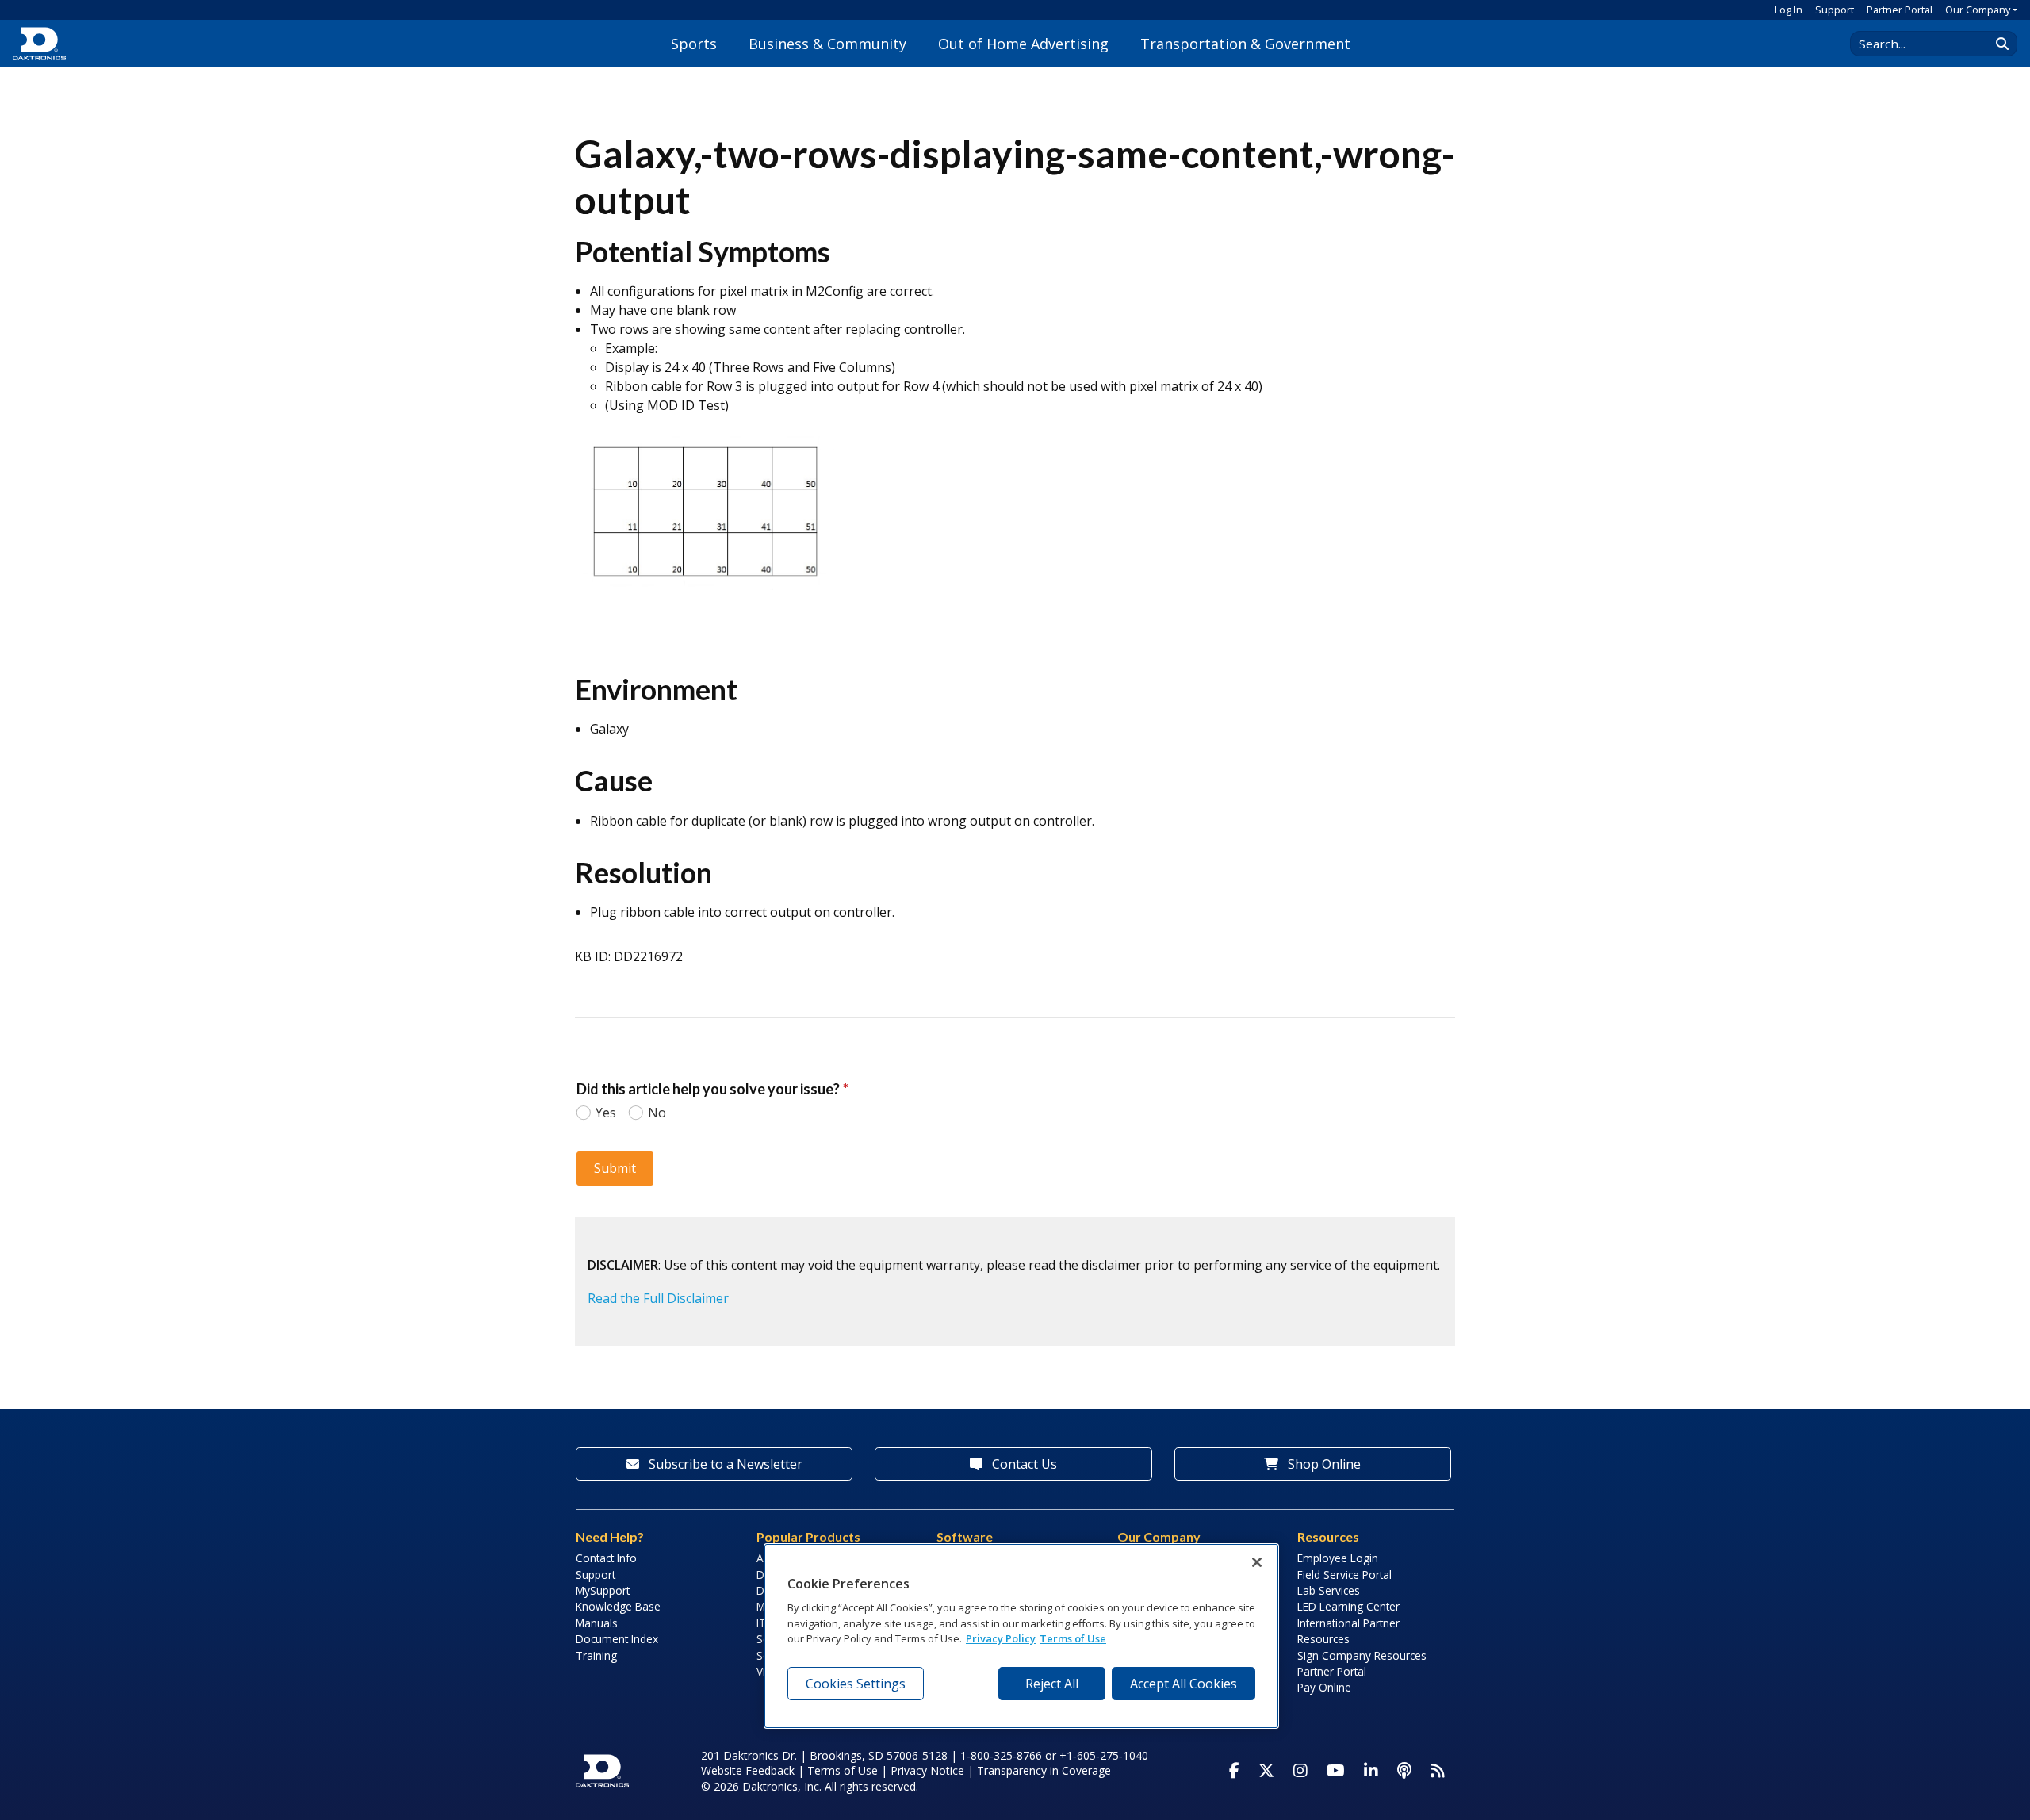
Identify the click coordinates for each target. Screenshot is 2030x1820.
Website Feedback (748, 1770)
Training (596, 1655)
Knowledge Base (618, 1606)
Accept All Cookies (1184, 1684)
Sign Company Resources (1362, 1655)
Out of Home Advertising (1023, 44)
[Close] (1257, 1562)
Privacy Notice (927, 1770)
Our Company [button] (1978, 10)
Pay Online (1324, 1687)
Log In (1789, 10)
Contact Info (606, 1558)
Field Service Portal (1344, 1575)
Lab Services (1329, 1590)
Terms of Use (843, 1770)
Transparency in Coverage (1044, 1770)
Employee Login (1338, 1558)
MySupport (603, 1590)
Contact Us (1023, 1464)
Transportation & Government (1245, 44)
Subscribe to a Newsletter (724, 1464)
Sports (694, 44)
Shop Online (1323, 1464)
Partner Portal (1900, 10)
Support (1835, 10)
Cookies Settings (856, 1684)
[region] (1021, 1636)
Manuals (597, 1623)
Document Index (617, 1639)
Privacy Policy (1001, 1639)
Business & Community (827, 44)
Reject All (1052, 1684)
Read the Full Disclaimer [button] (658, 1298)
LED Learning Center (1348, 1606)
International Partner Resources (1348, 1631)
